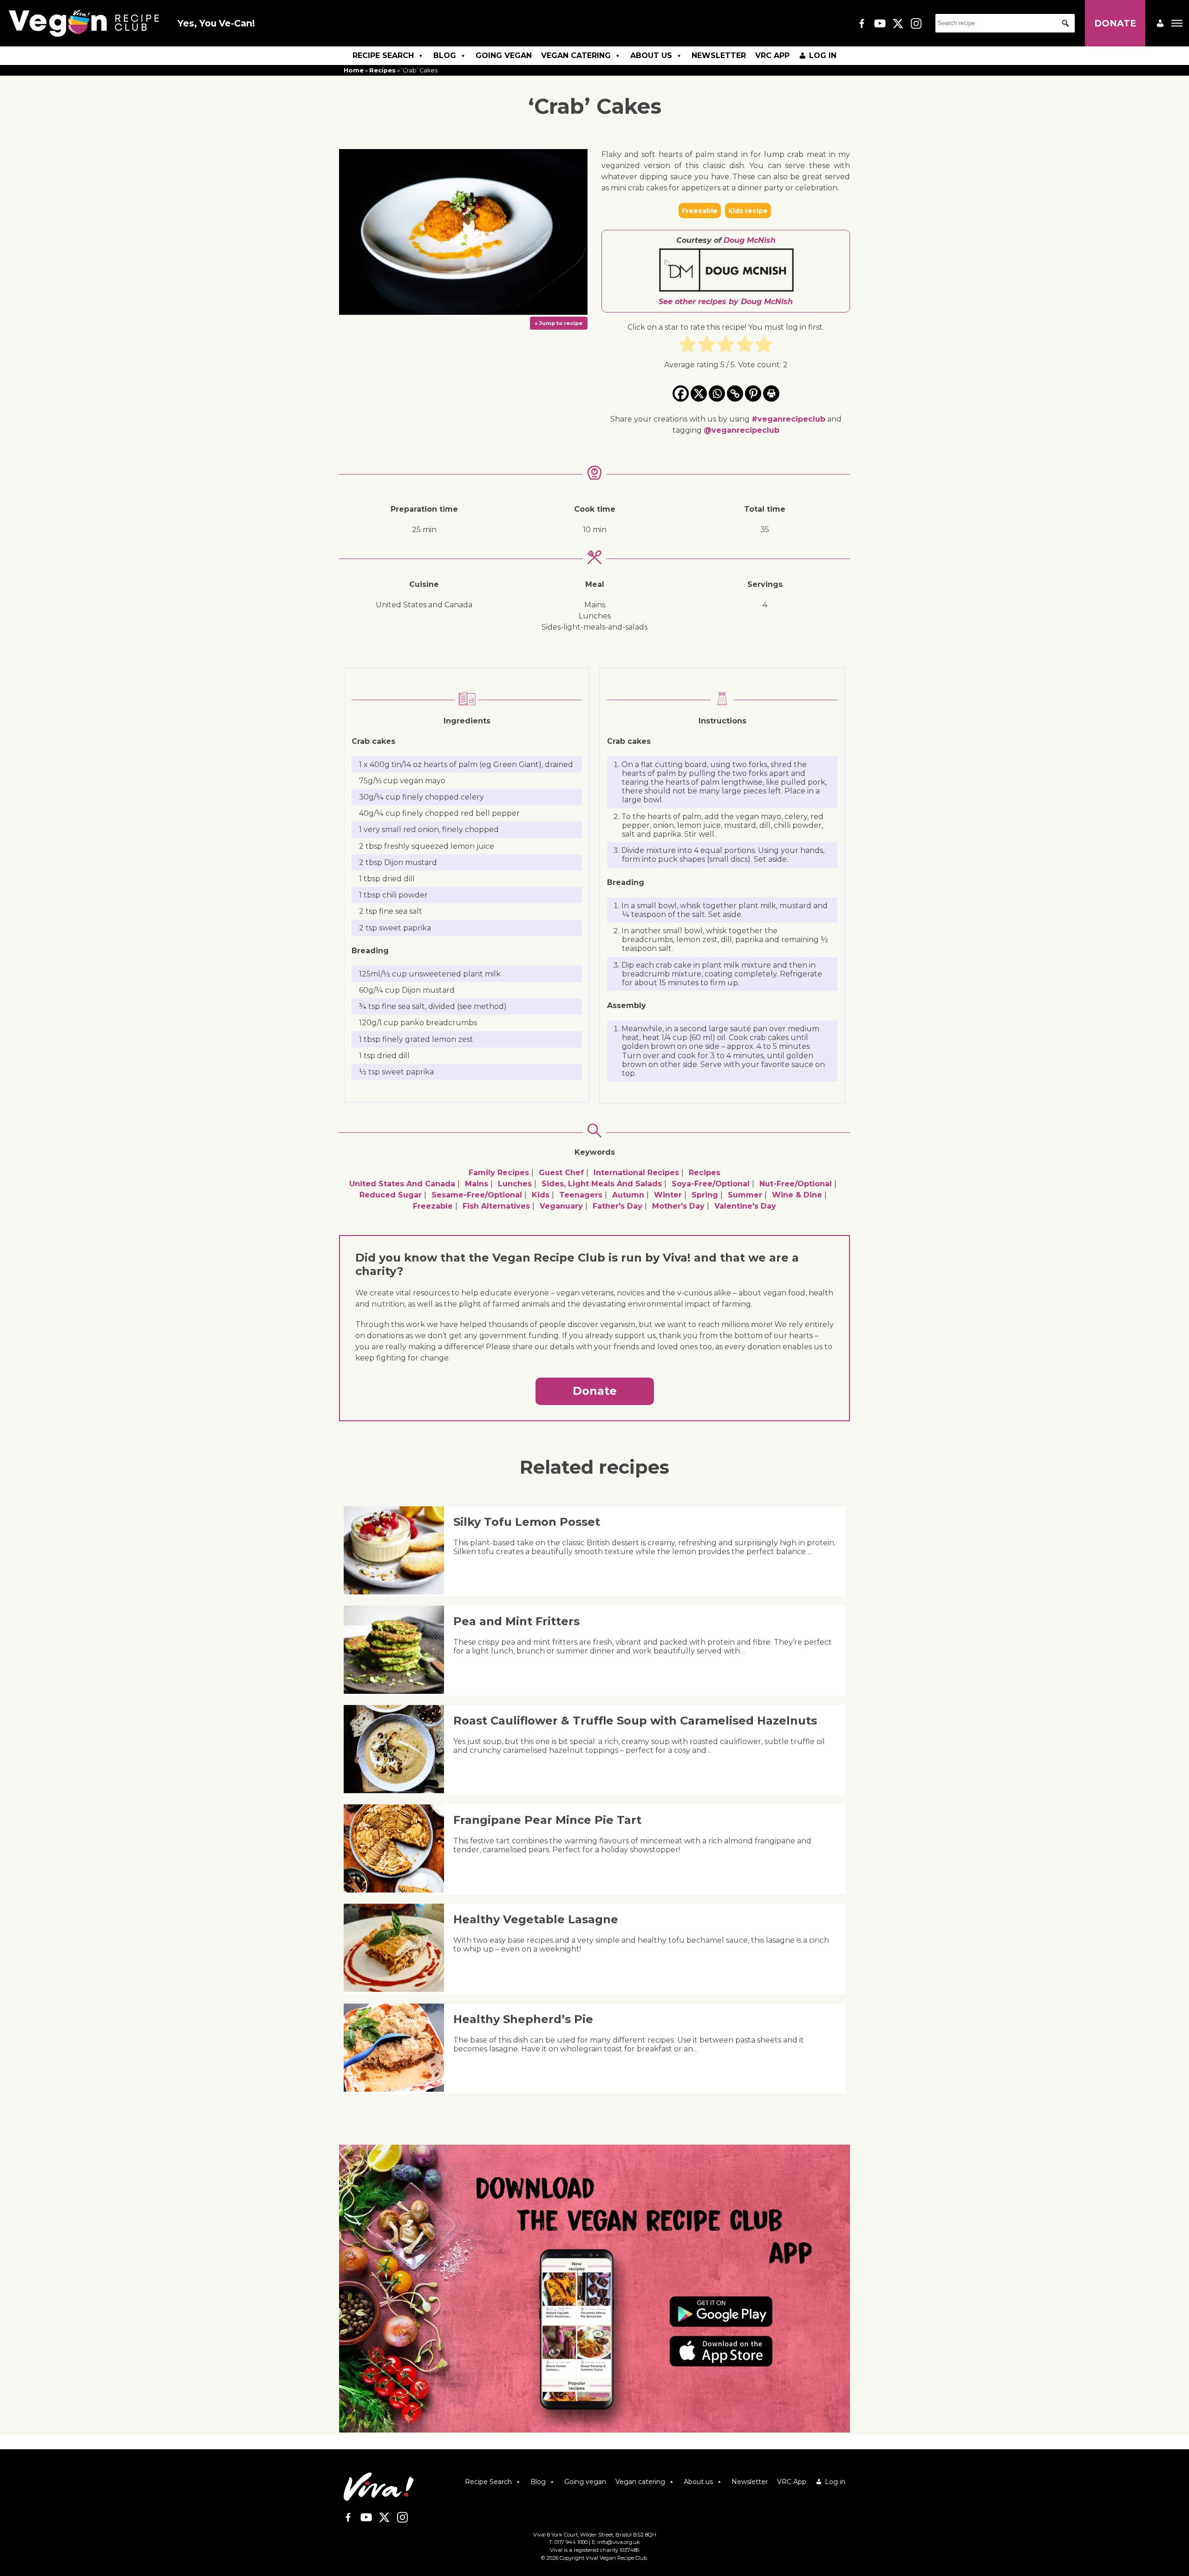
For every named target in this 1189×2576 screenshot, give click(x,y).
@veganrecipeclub (741, 430)
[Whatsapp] (717, 394)
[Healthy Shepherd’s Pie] (397, 2089)
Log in (823, 55)
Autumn (628, 1195)
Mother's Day (678, 1206)
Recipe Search (383, 55)
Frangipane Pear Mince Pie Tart (547, 1820)
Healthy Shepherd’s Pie (523, 2019)
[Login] (1160, 23)
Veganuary (561, 1206)
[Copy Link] (735, 394)
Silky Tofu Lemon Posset (527, 1522)
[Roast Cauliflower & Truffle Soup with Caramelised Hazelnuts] (397, 1791)
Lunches (515, 1184)
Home (354, 70)
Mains (477, 1184)
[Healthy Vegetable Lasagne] (397, 1989)
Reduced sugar (391, 1195)
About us (651, 55)
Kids (541, 1195)
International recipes (636, 1173)
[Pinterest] (753, 394)
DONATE (1115, 23)
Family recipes (499, 1173)
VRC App (772, 55)
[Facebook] (681, 394)
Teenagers (581, 1195)
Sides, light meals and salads (602, 1184)
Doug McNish (750, 240)
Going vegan (504, 55)
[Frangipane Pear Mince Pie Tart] (397, 1890)
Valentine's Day (745, 1206)
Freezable (433, 1206)
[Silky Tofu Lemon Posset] (397, 1592)
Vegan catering (576, 55)
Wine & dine (797, 1195)
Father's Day (617, 1206)
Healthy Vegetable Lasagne (536, 1919)
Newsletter (719, 55)
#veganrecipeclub (788, 419)
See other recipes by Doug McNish (726, 302)
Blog (445, 55)
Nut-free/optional (796, 1184)
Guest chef (561, 1173)
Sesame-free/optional (477, 1195)
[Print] (771, 394)
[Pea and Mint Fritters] (397, 1691)
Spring (705, 1195)
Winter (668, 1195)
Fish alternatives (496, 1206)
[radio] (688, 346)
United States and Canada (402, 1184)
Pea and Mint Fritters (516, 1621)
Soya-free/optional (711, 1184)
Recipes (382, 70)
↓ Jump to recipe (559, 323)
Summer (745, 1195)
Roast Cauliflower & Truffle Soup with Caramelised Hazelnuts (635, 1721)
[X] (699, 394)
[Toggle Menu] (1177, 23)
